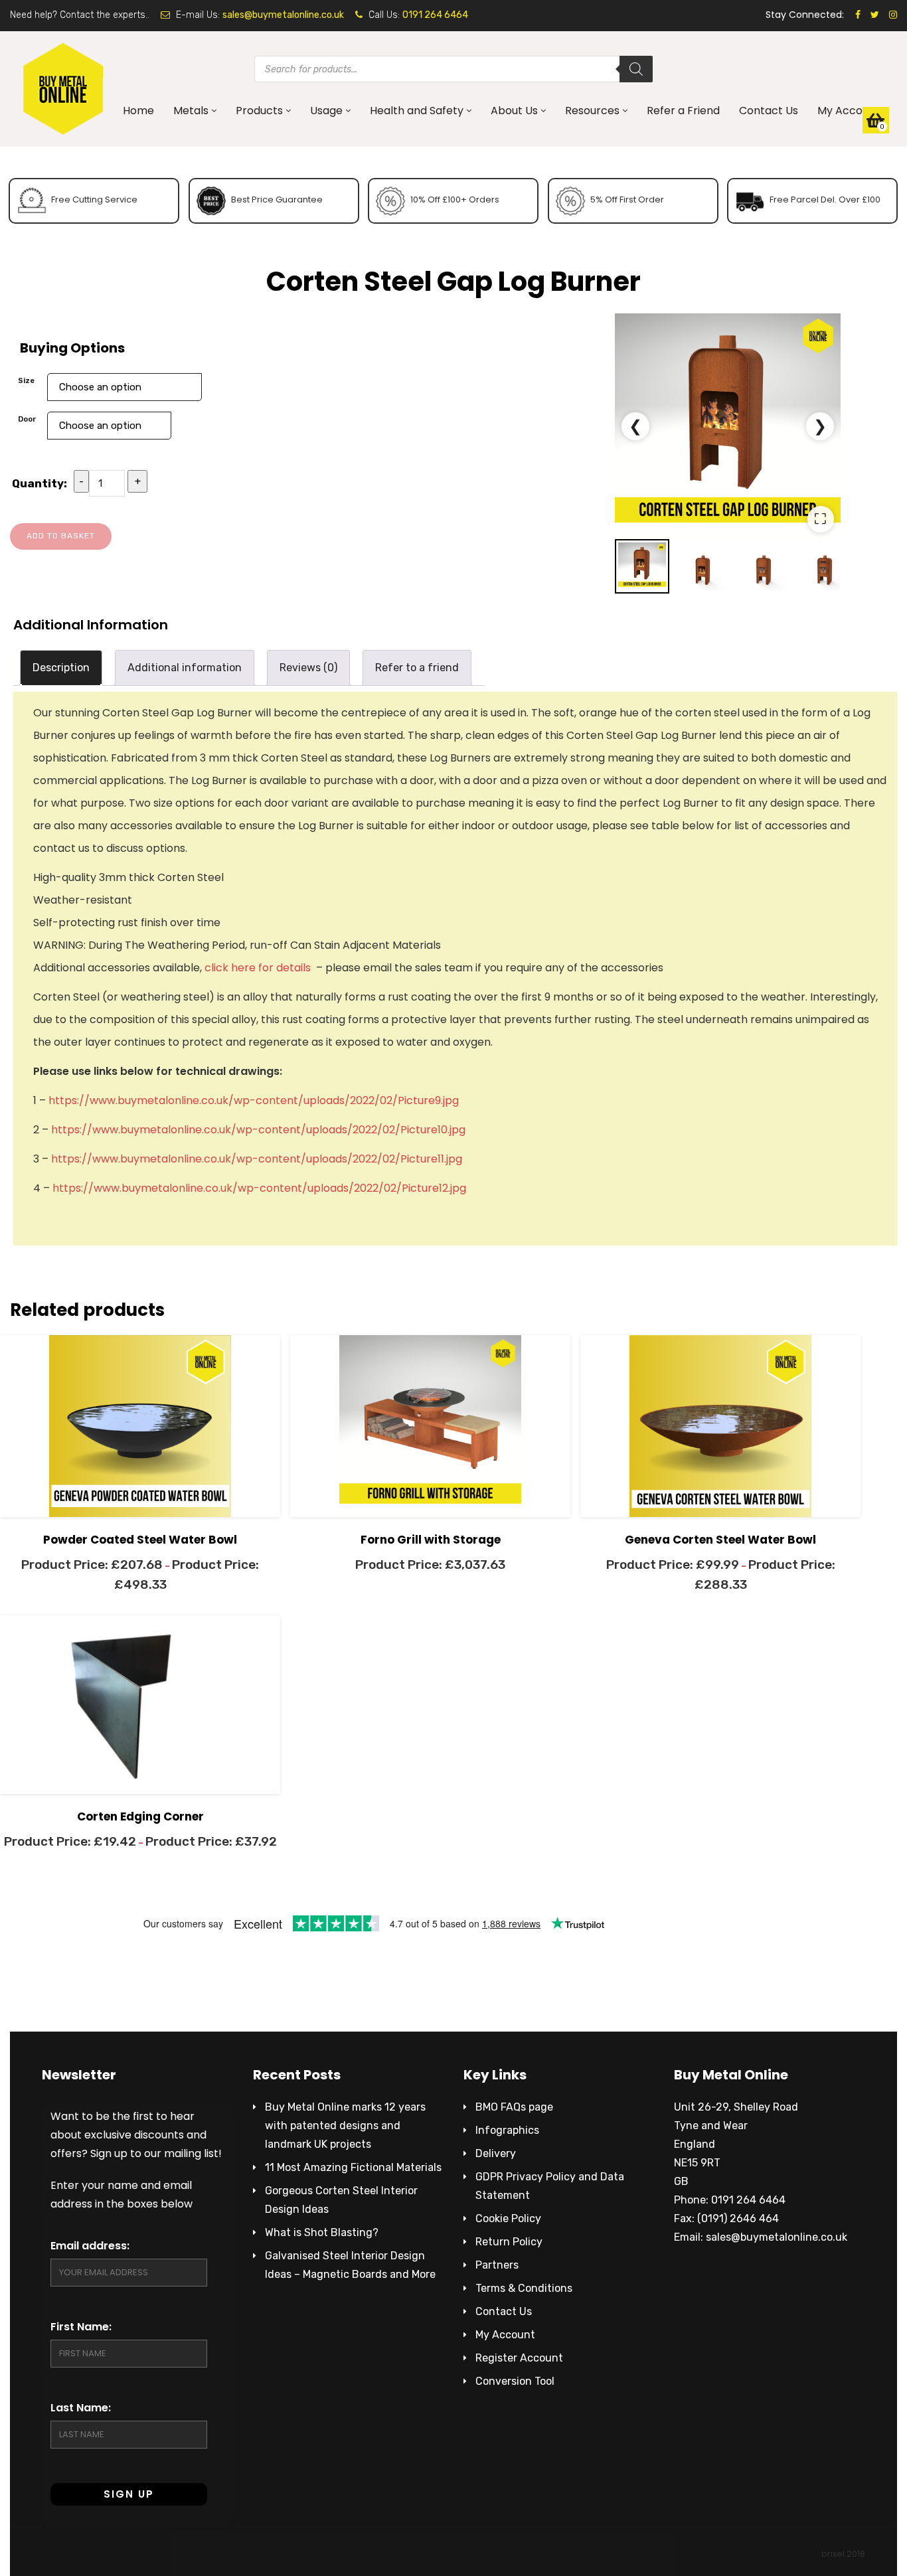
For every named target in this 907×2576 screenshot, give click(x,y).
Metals (191, 111)
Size (26, 380)
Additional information (185, 668)
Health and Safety (417, 111)
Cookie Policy (508, 2218)
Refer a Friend (683, 111)
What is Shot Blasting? (322, 2232)
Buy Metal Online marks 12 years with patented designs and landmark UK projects (345, 2126)
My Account (849, 111)
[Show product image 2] (703, 566)
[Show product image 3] (764, 566)
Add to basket (61, 536)
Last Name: (81, 2408)
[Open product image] (728, 426)
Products (259, 111)
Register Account (519, 2358)
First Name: (81, 2327)
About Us (514, 111)
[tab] (61, 668)
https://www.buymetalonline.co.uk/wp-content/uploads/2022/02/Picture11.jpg (257, 1159)
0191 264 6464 (435, 15)
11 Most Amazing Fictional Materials (353, 2167)
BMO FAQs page (514, 2107)
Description (61, 668)
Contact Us (769, 111)
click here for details (258, 968)
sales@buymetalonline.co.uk (283, 15)
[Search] (636, 69)
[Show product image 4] (825, 566)
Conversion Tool (515, 2381)
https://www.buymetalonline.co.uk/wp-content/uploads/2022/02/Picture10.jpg (258, 1130)
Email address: (90, 2246)
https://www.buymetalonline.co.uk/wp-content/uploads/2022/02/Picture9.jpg (254, 1100)
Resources (592, 111)
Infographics (507, 2130)
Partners (497, 2265)
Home (138, 111)
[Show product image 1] (642, 566)
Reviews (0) (308, 668)
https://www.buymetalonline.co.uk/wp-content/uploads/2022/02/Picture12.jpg (259, 1188)
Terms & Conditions (524, 2288)
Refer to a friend (417, 668)
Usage (326, 111)
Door (27, 419)
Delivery (496, 2153)
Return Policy (509, 2242)
